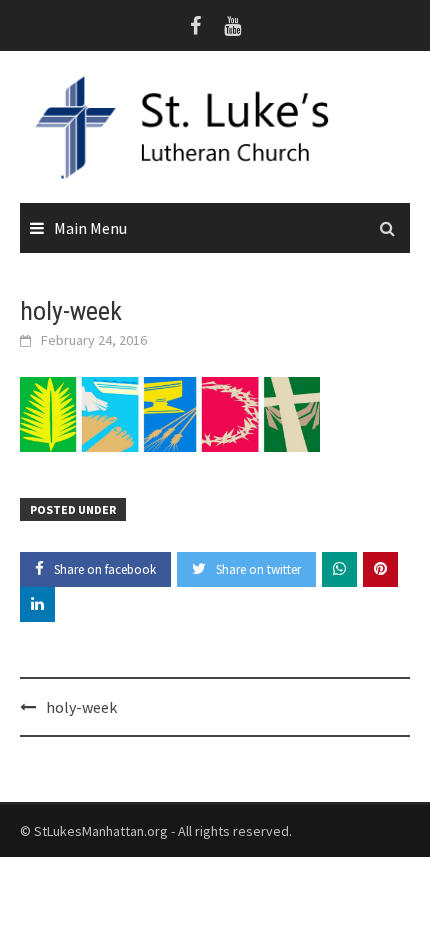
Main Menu (90, 228)
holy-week (81, 707)
